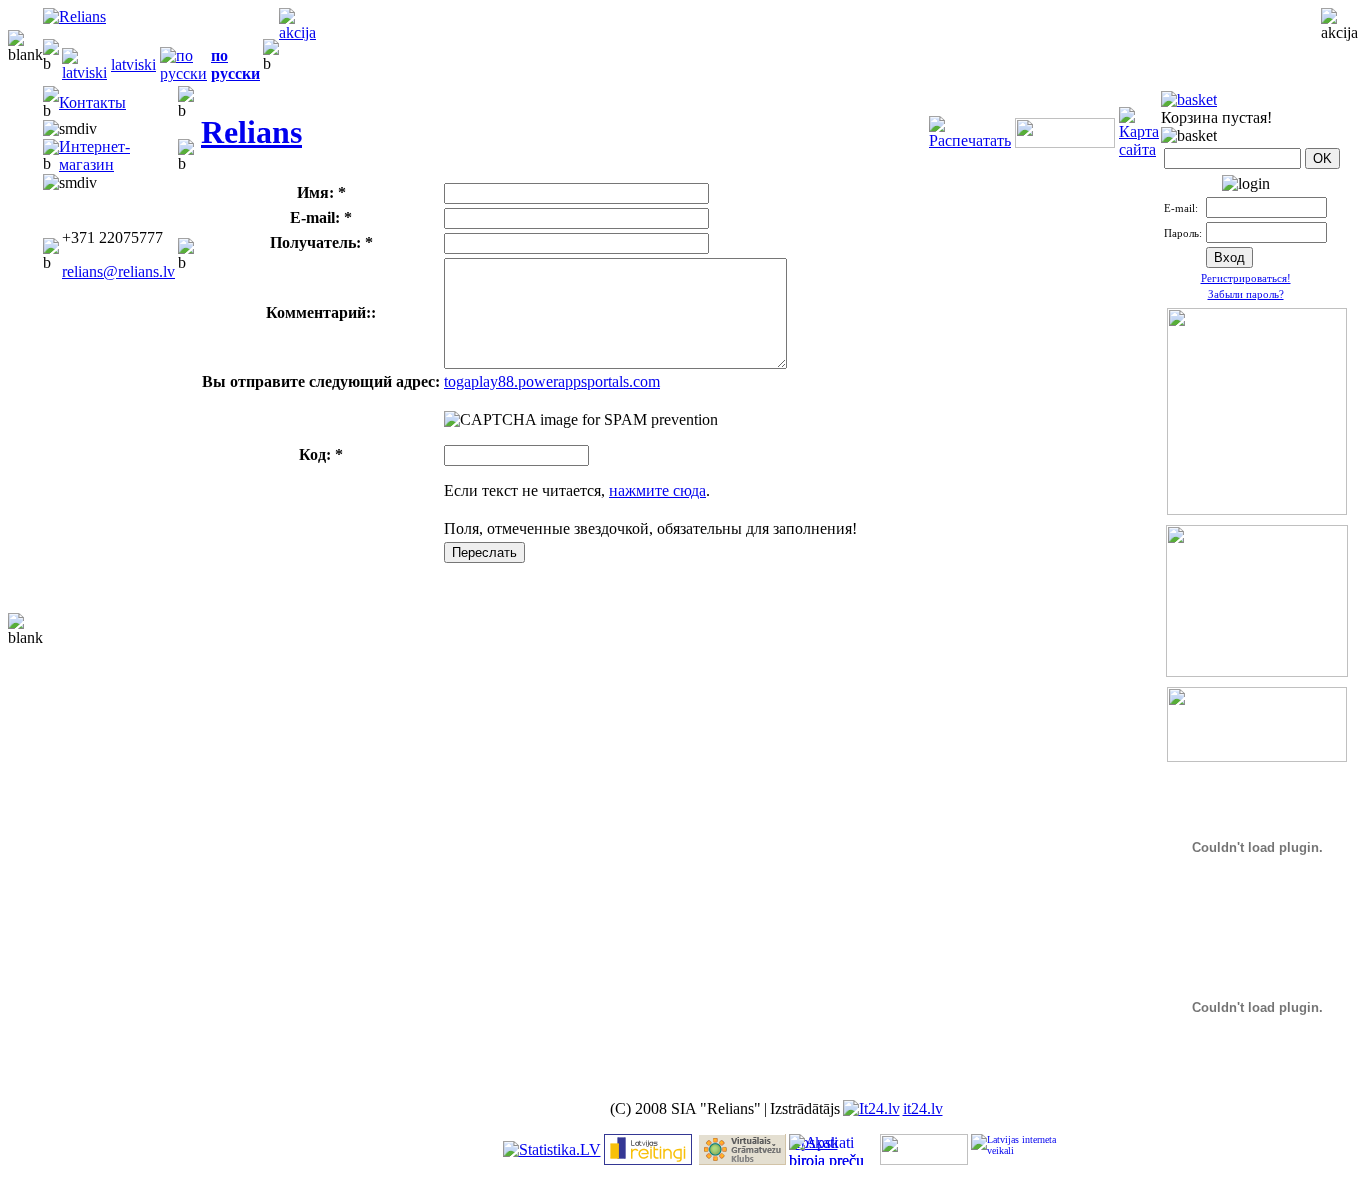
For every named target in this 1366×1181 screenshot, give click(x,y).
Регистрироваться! (1246, 278)
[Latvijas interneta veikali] (1015, 1149)
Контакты (92, 102)
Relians (251, 132)
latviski (133, 64)
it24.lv (923, 1108)
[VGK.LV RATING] (742, 1159)
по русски (235, 64)
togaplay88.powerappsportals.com (552, 381)
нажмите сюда (657, 490)
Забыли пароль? (1246, 294)
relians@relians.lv (118, 271)
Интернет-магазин (94, 155)
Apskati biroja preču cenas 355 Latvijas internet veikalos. (826, 1149)
